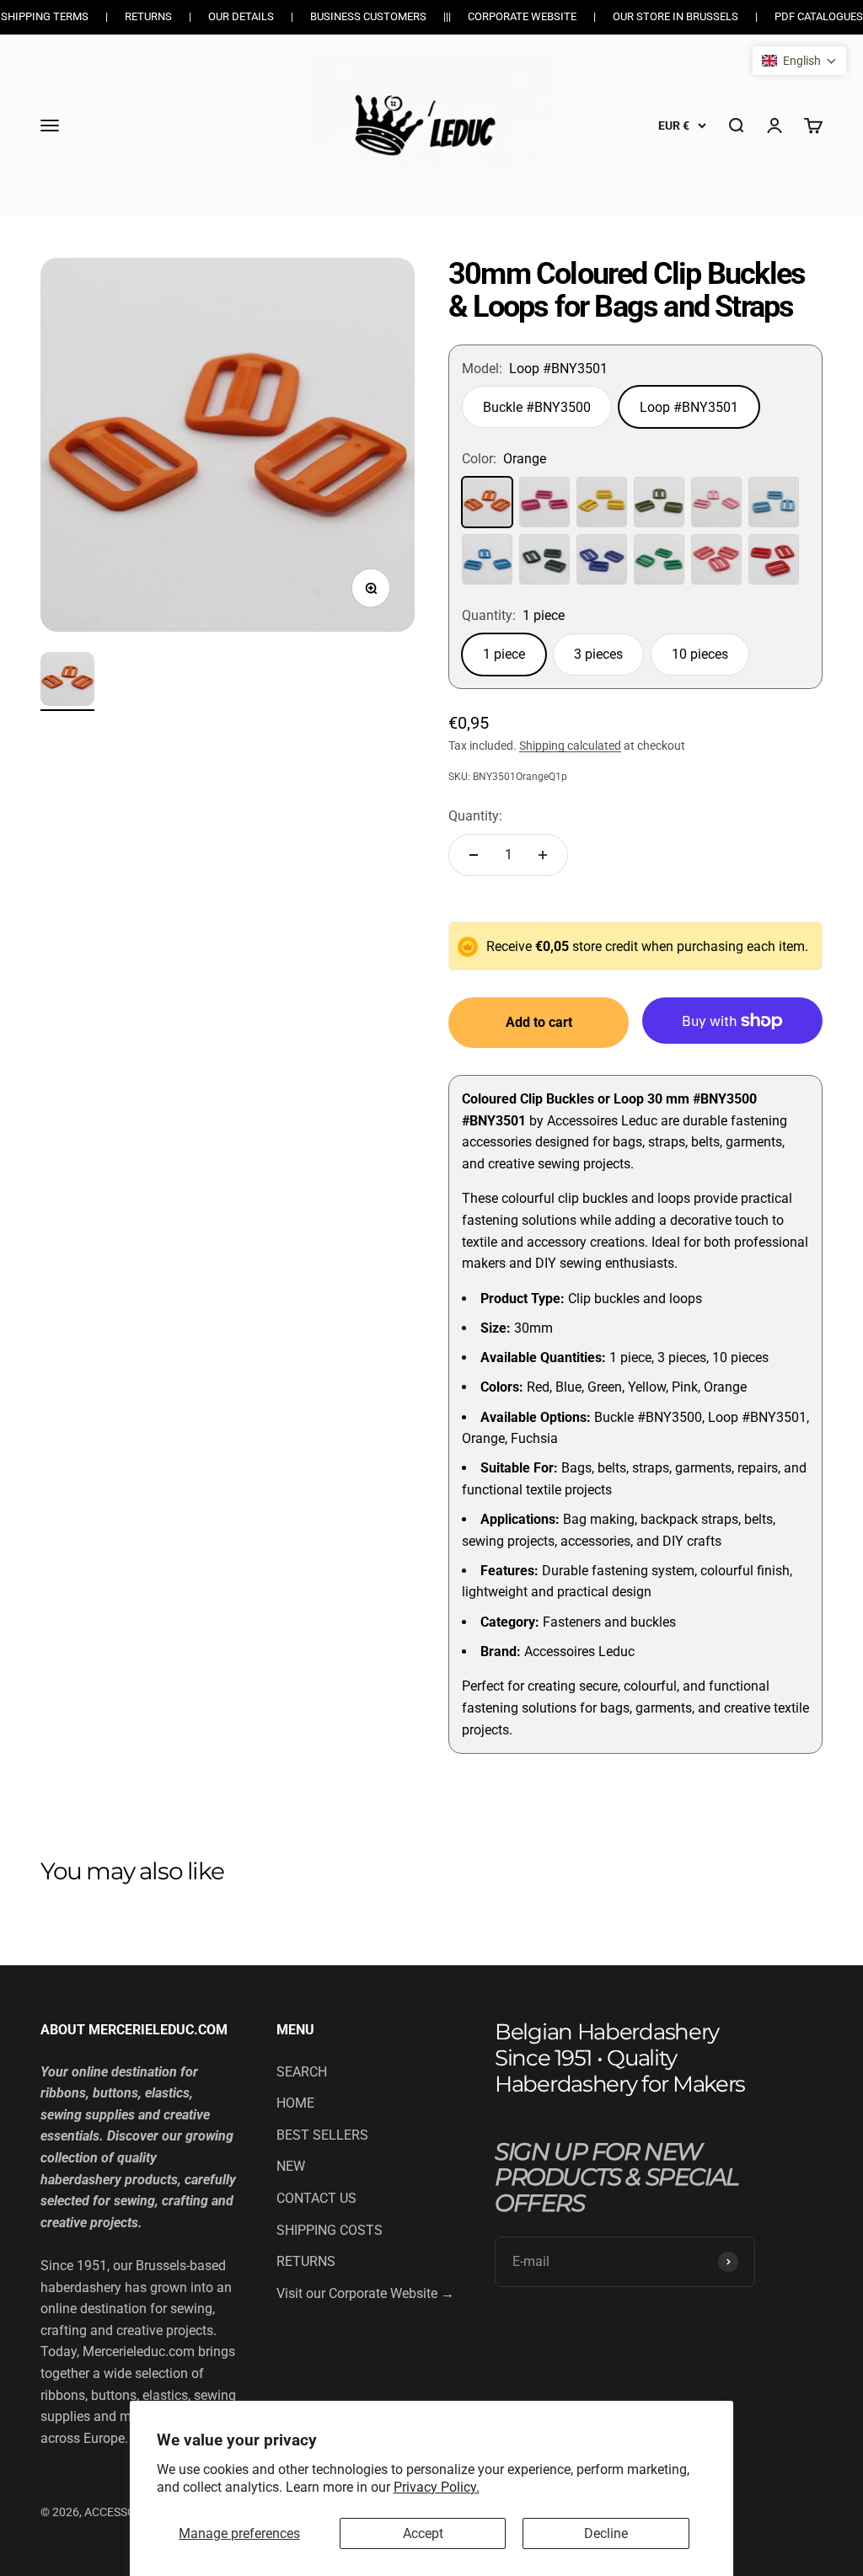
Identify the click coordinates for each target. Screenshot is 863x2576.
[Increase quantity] (543, 855)
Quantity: (475, 816)
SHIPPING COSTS (330, 2230)
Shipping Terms (45, 16)
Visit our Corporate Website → (365, 2293)
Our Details (241, 16)
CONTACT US (316, 2198)
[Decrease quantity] (474, 855)
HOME (295, 2103)
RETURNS (306, 2261)
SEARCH (302, 2072)
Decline (606, 2533)
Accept (423, 2533)
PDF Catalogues (819, 16)
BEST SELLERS (322, 2135)
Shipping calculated (570, 746)
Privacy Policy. (437, 2487)
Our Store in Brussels (675, 16)
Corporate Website (522, 16)
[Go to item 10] (67, 681)
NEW (291, 2166)
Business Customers (368, 16)
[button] (799, 61)
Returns (148, 16)
